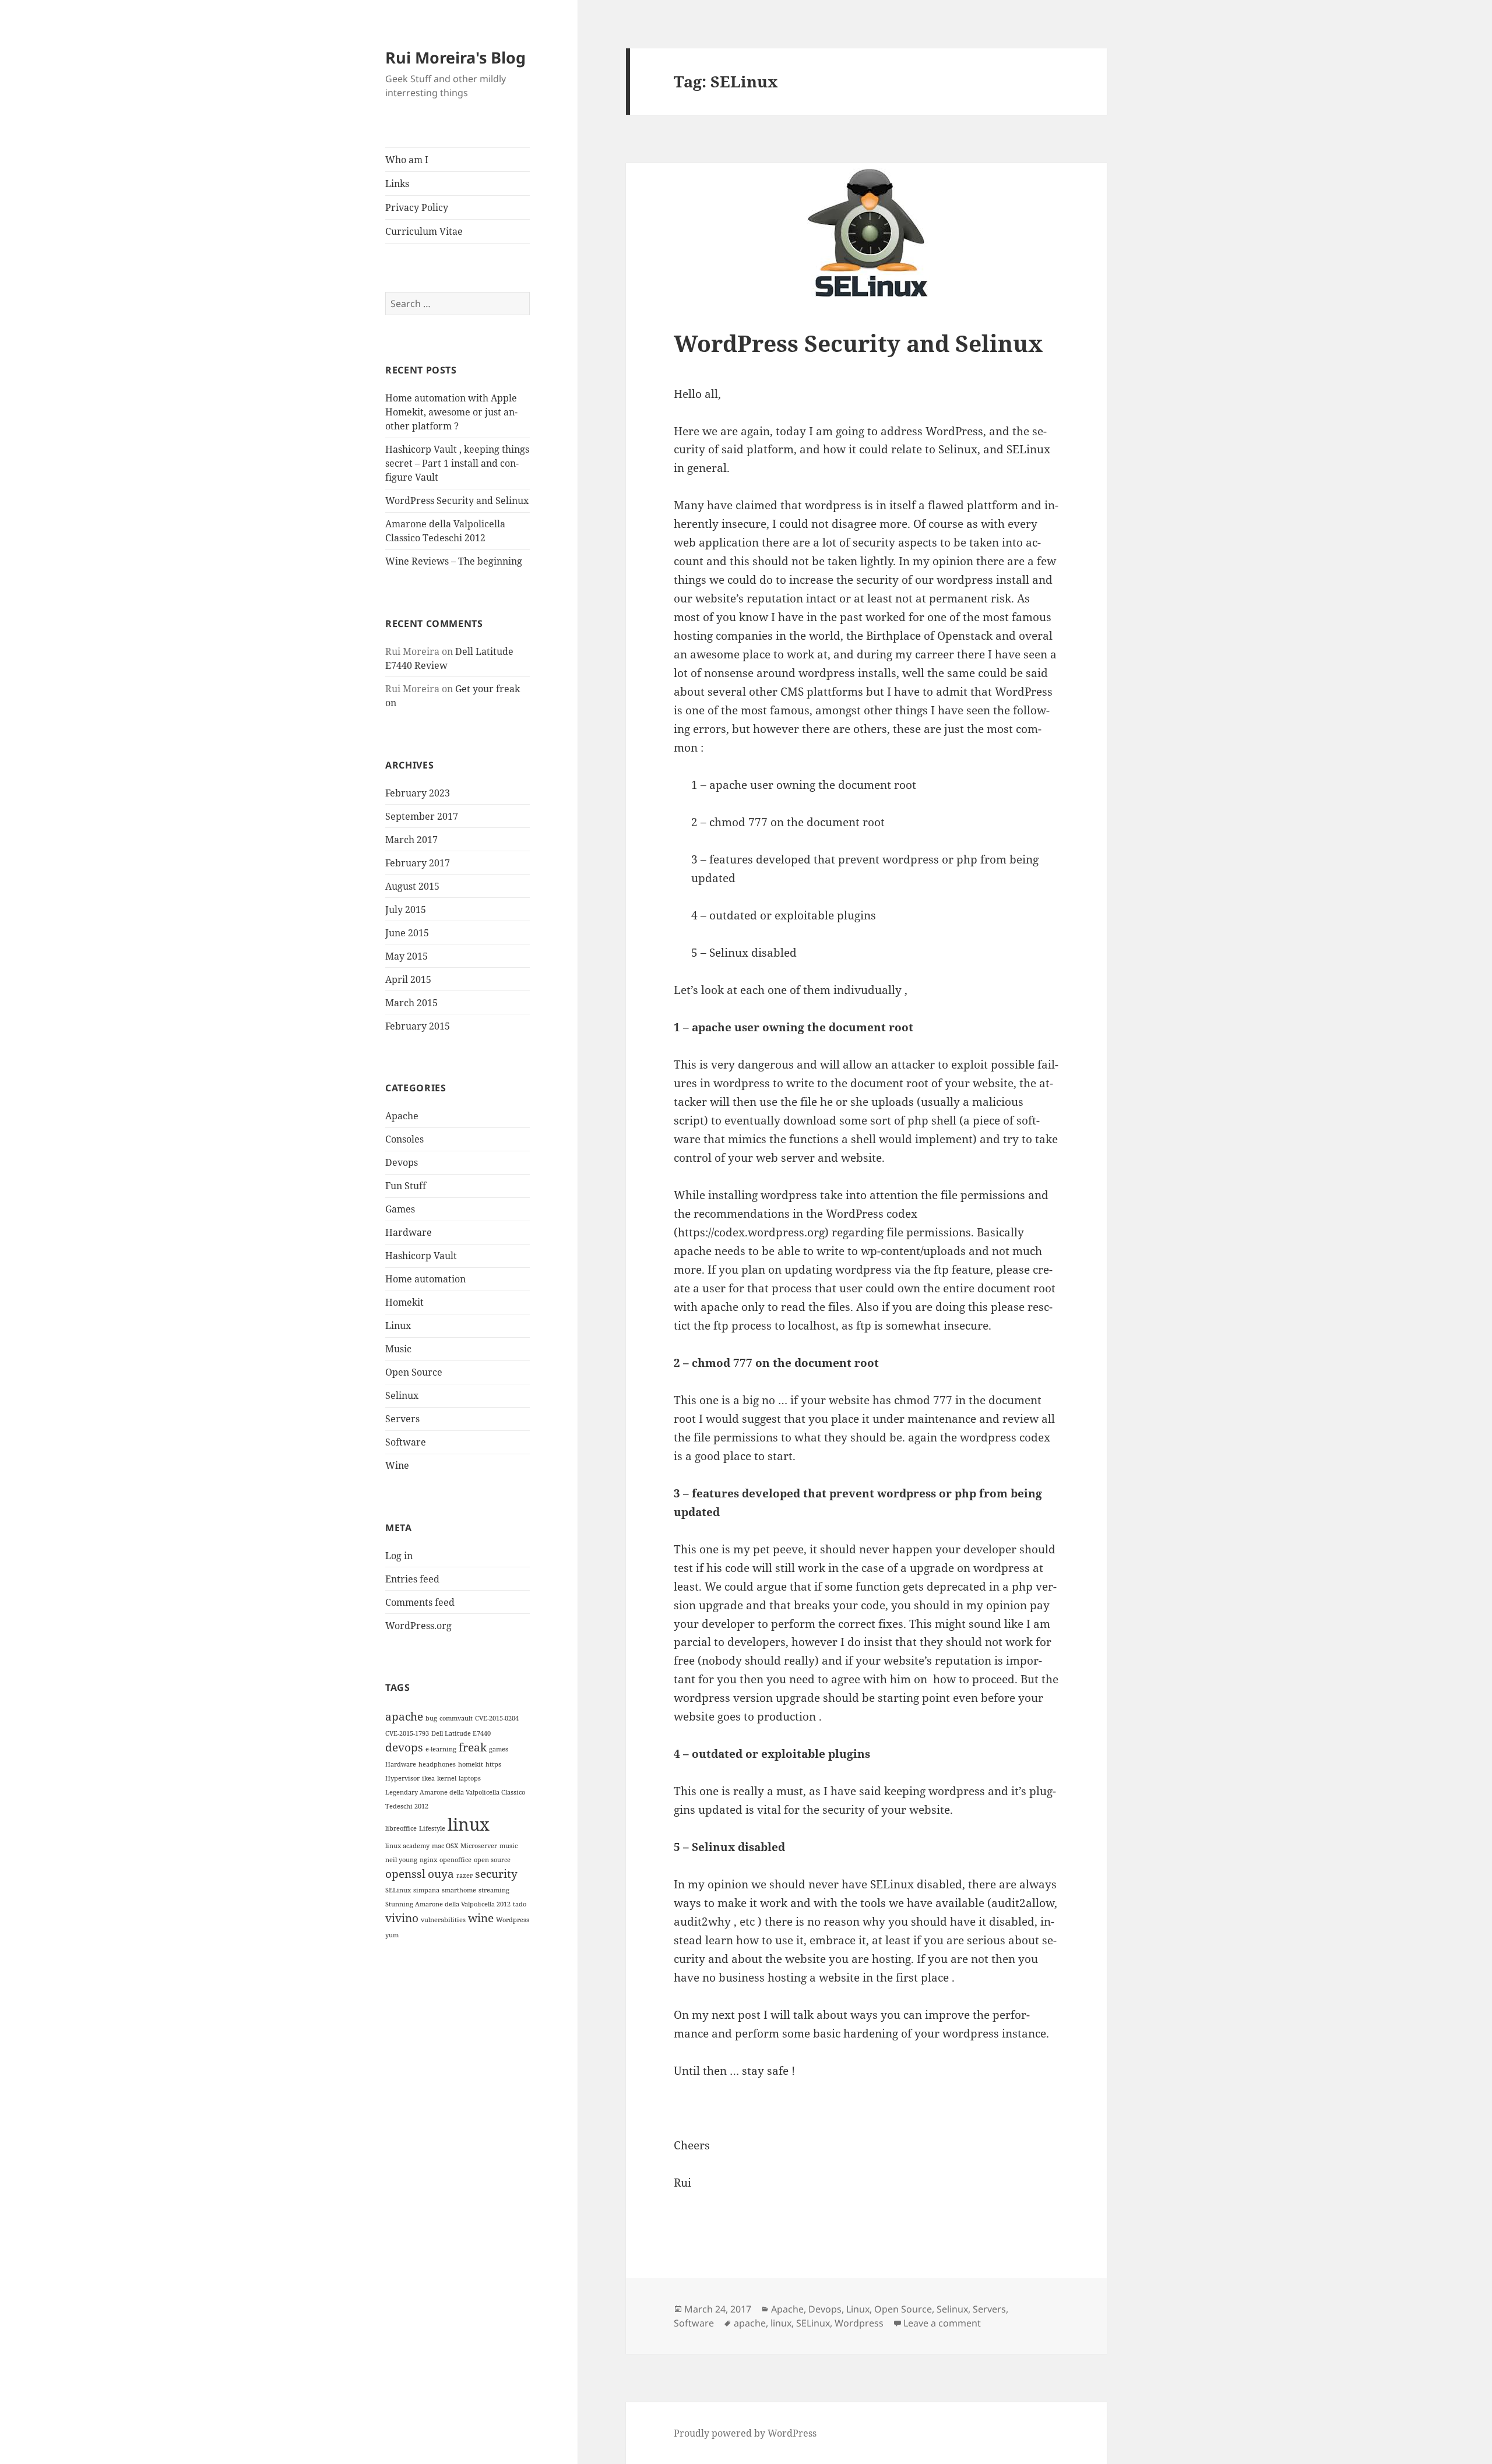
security (496, 1874)
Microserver (479, 1846)
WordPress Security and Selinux (457, 500)
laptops (470, 1778)
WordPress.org (418, 1626)
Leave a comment (942, 2323)
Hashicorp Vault (421, 1256)
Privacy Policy (417, 207)
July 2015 (406, 910)
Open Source (414, 1372)
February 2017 (418, 863)
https (493, 1764)
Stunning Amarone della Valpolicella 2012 (448, 1904)
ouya (441, 1874)
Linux (398, 1326)
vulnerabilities (443, 1920)
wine (481, 1918)
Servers (402, 1419)
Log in (399, 1556)
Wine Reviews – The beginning (454, 561)
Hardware (409, 1232)
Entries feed (412, 1579)
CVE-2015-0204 (497, 1718)
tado (520, 1904)
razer (465, 1876)
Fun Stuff (406, 1186)
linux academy (407, 1846)
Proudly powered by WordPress (745, 2433)
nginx (428, 1860)
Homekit (404, 1302)
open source (492, 1860)
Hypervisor (402, 1778)
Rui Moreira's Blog (455, 57)
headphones (437, 1764)
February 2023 (418, 793)
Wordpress (513, 1920)
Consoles (404, 1139)
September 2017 (422, 816)
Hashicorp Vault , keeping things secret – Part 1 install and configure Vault (457, 463)
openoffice (455, 1860)
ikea (428, 1778)
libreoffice (401, 1828)
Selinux (402, 1395)
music (509, 1846)
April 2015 (408, 979)
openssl (405, 1874)
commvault (456, 1718)
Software (406, 1442)
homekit (471, 1764)
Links (397, 184)
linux (469, 1824)
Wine (397, 1465)
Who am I (407, 160)
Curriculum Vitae (424, 231)
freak (473, 1747)
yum (392, 1935)
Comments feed (420, 1602)
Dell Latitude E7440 (461, 1733)
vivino (402, 1918)
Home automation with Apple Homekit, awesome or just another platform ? (451, 412)
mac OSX (445, 1846)
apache (404, 1716)
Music (398, 1349)
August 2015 (412, 886)
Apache (402, 1116)
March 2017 (411, 840)
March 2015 (411, 1003)
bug (431, 1718)
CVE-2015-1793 (407, 1733)
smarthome (459, 1890)
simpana (426, 1890)
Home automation (425, 1279)
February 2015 (418, 1026)
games (499, 1749)
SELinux (398, 1890)
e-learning (441, 1749)
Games (400, 1209)
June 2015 (407, 933)
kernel (447, 1778)
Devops (402, 1162)
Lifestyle (432, 1828)
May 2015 (407, 956)
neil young (401, 1860)
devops (404, 1747)
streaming (494, 1890)
